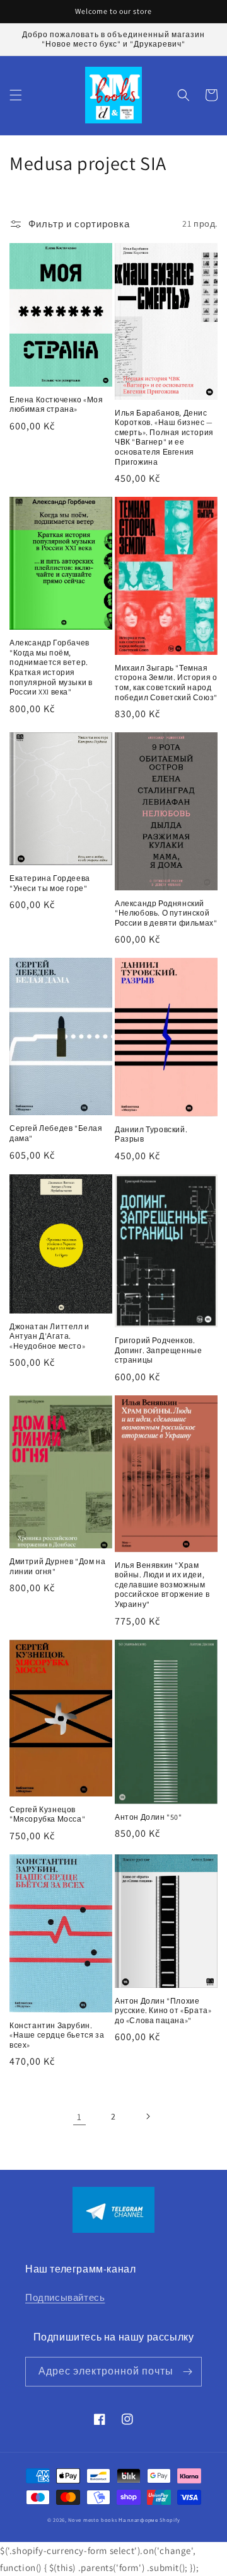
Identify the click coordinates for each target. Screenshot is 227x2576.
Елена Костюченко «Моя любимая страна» (56, 405)
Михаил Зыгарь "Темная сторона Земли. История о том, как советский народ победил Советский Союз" (166, 683)
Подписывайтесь (65, 2297)
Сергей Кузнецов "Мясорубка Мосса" (47, 1814)
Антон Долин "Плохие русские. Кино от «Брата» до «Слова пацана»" (163, 2011)
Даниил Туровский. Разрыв (151, 1134)
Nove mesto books (93, 2520)
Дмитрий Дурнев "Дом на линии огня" (57, 1566)
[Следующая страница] (148, 2116)
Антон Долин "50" (148, 1817)
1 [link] (79, 2117)
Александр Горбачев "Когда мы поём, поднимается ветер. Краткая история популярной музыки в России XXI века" (51, 667)
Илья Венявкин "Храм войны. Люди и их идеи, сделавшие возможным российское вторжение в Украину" (162, 1585)
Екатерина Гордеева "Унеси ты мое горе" (50, 883)
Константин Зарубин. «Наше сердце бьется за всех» (57, 2035)
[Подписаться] (187, 2372)
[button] (16, 95)
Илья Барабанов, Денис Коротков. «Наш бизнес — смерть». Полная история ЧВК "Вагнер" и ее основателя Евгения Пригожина (164, 437)
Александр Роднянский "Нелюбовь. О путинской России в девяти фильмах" (166, 913)
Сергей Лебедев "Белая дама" (56, 1133)
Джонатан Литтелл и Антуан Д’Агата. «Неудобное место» (49, 1336)
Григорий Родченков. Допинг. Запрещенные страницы (158, 1350)
